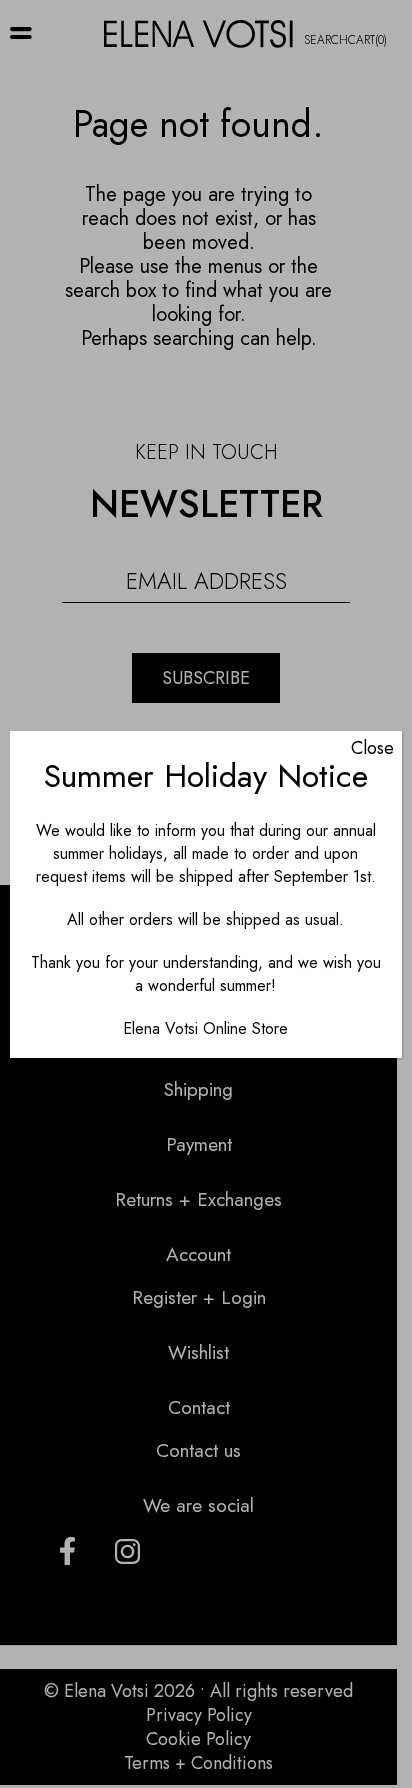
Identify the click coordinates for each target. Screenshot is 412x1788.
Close (372, 748)
